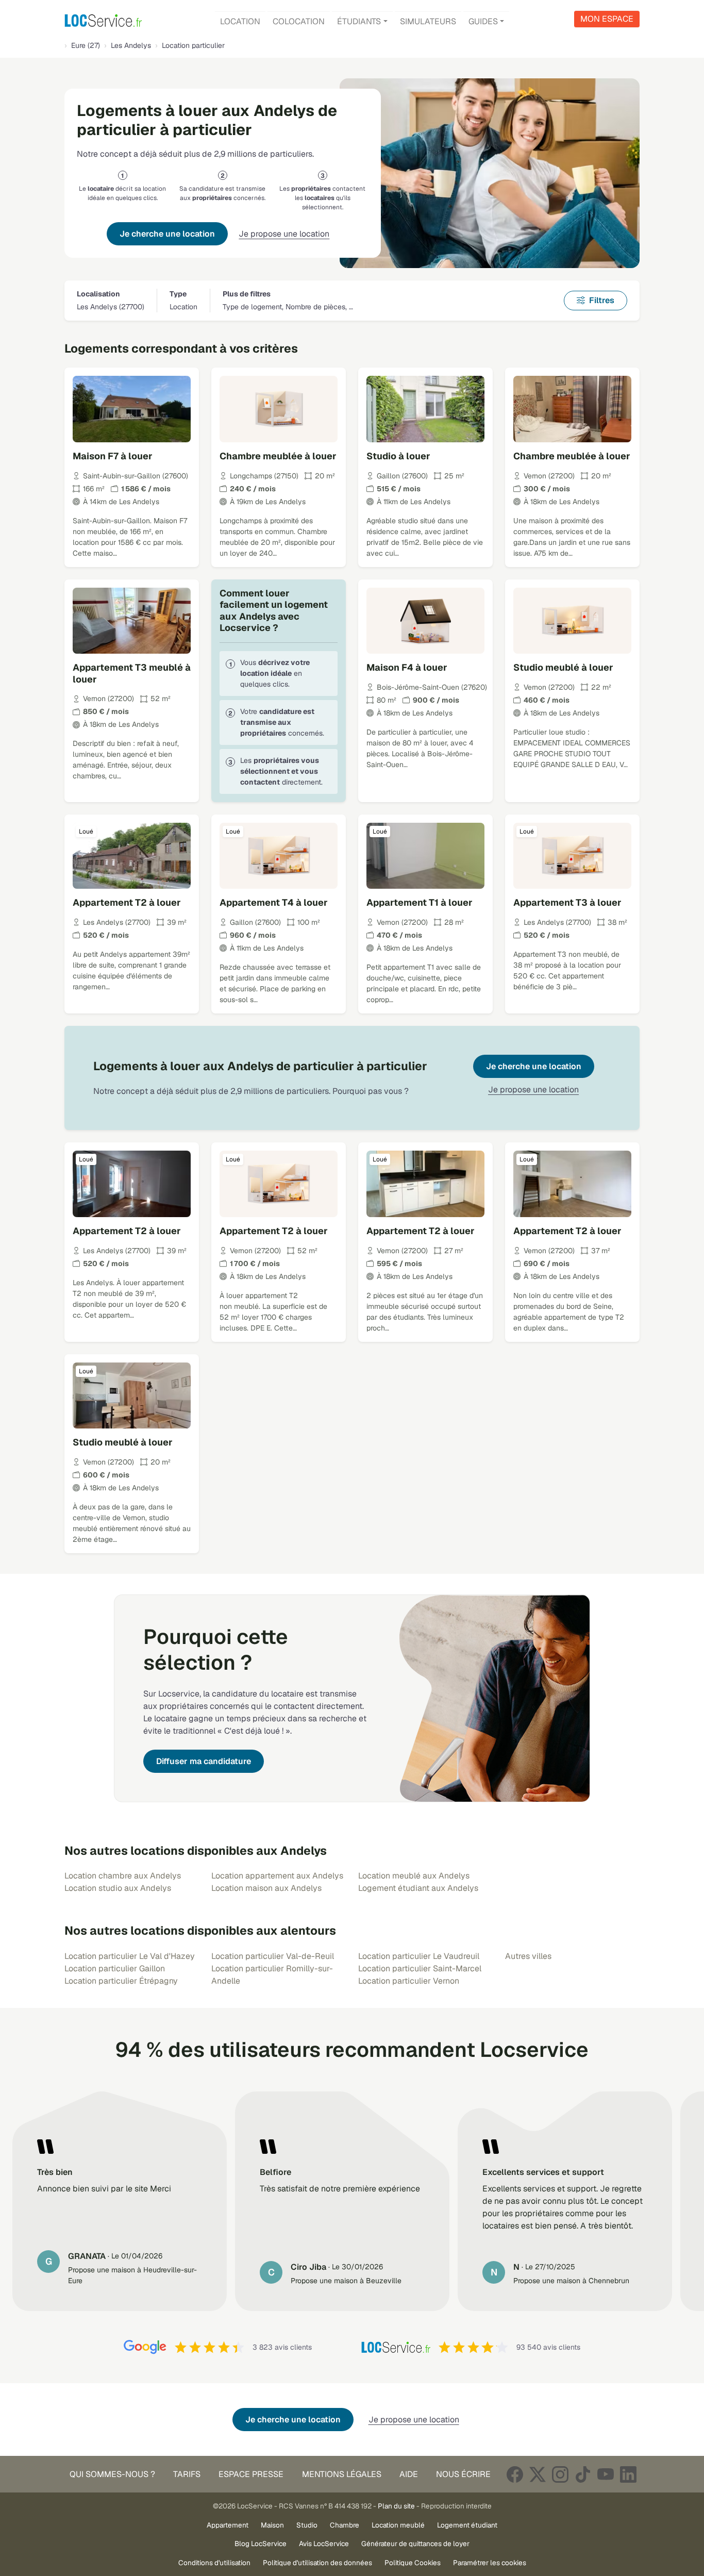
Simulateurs (428, 21)
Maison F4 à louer (407, 667)
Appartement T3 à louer (567, 902)
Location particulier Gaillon (115, 1968)
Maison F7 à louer (113, 456)
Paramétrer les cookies (490, 2563)
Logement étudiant (467, 2525)
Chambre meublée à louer (278, 456)
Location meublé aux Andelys (414, 1876)
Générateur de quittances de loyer (415, 2544)
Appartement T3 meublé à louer (132, 673)
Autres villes (528, 1956)
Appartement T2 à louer (127, 902)
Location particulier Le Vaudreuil (419, 1956)
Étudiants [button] (359, 21)
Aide (409, 2474)
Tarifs (187, 2474)
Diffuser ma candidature (204, 1761)
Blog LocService (261, 2544)
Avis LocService (324, 2544)
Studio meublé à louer (563, 667)
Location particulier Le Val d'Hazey (130, 1956)
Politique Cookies (413, 2563)
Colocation (299, 21)
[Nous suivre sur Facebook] (515, 2474)
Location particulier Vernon (409, 1981)
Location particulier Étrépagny (121, 1981)
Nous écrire (463, 2474)
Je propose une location (284, 234)
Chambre (345, 2525)
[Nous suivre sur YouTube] (606, 2474)
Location (240, 21)
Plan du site (396, 2506)
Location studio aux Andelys (118, 1888)
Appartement (228, 2525)
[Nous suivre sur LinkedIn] (628, 2474)
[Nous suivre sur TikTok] (583, 2474)
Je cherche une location (167, 234)
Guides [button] (483, 21)
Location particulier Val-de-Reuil (273, 1956)
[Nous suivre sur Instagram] (560, 2474)
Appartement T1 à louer (420, 902)
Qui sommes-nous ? (112, 2474)
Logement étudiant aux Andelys (418, 1888)
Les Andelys (131, 45)
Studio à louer (398, 456)
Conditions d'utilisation (214, 2563)
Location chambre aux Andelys (123, 1876)
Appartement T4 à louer (274, 902)
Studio (307, 2525)
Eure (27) (86, 45)
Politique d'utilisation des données (317, 2563)
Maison (272, 2525)
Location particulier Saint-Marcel (420, 1968)
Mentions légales (342, 2474)
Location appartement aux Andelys (277, 1876)
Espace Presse (251, 2474)
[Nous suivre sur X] (538, 2474)
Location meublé (398, 2525)
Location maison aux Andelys (266, 1888)
